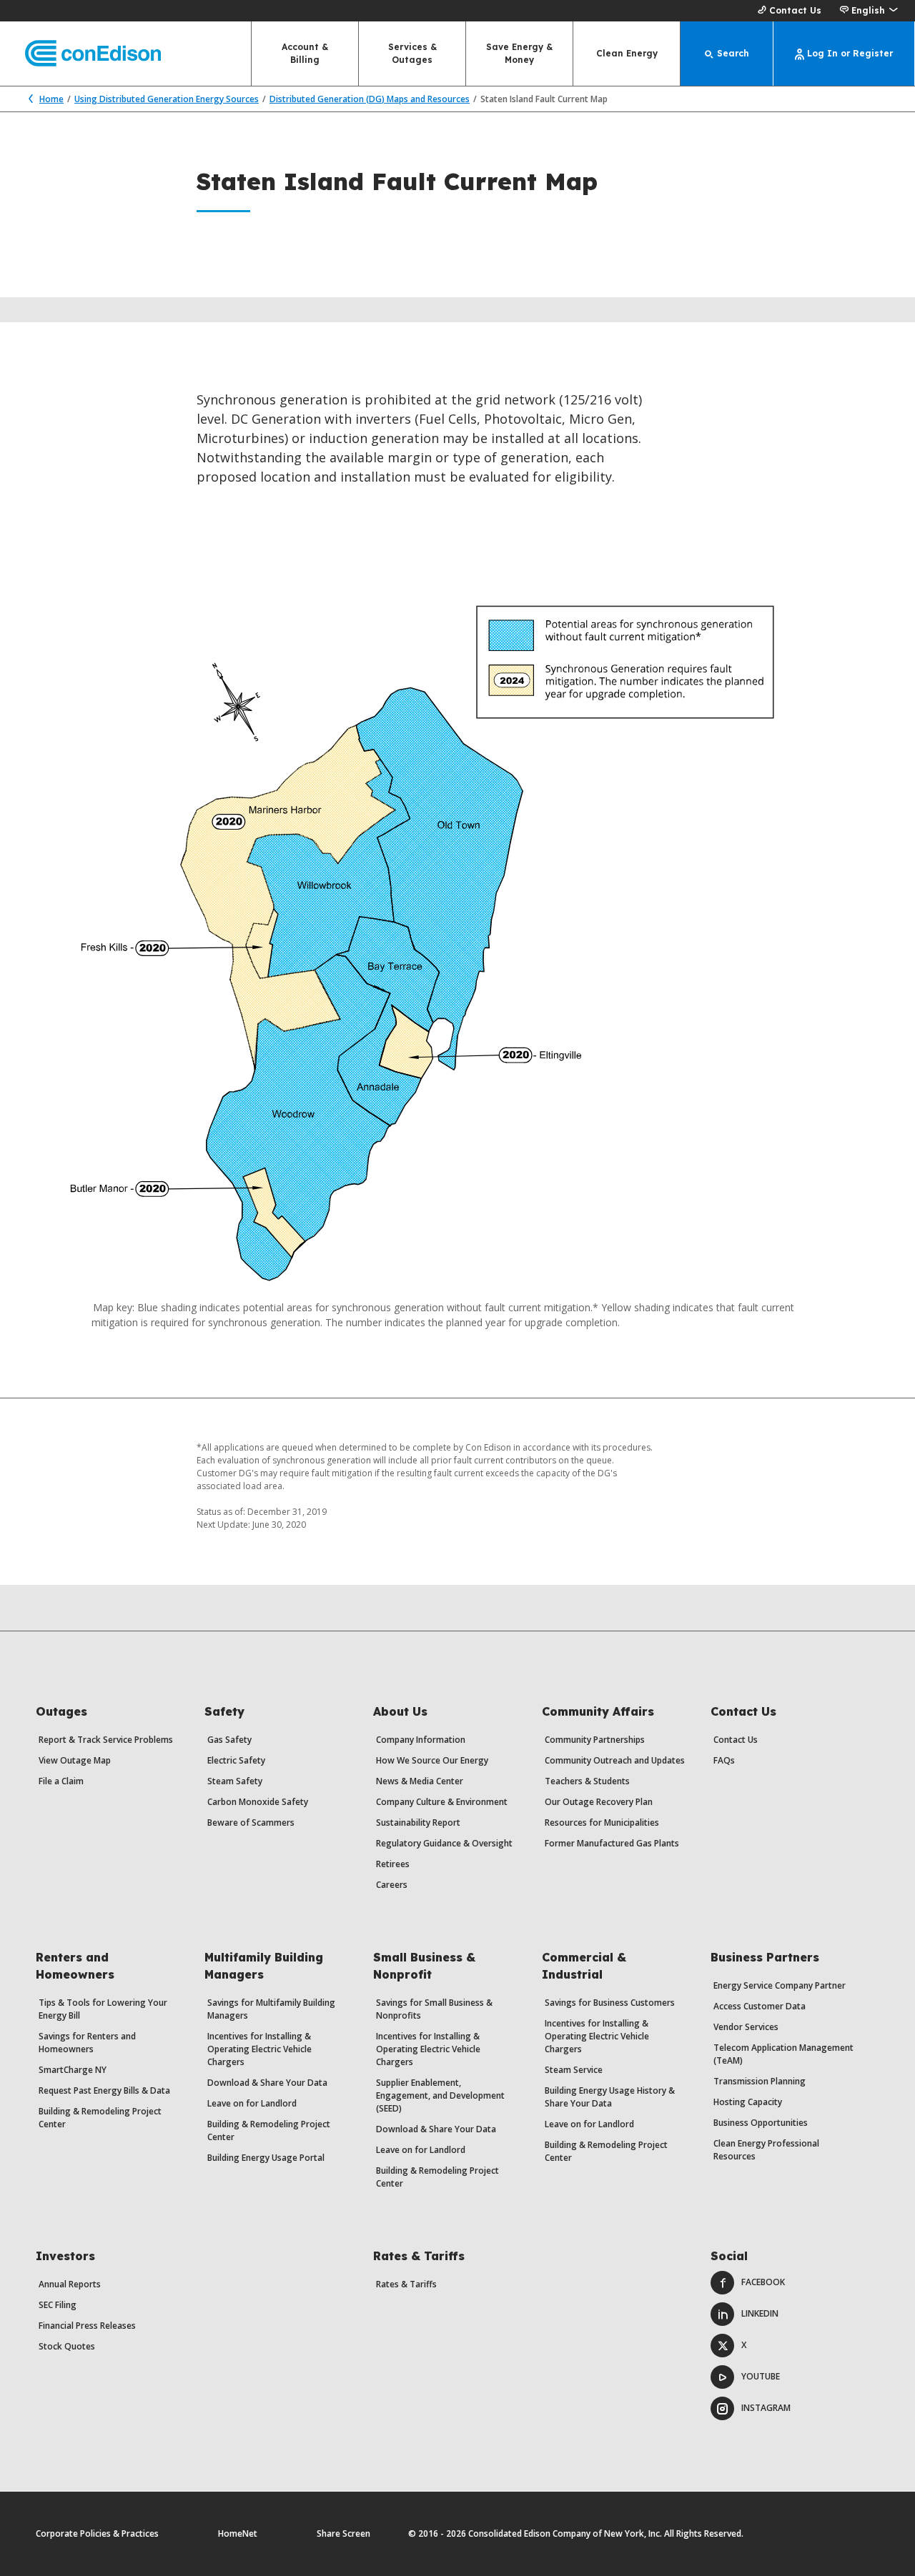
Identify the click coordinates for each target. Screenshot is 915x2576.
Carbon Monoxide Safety (258, 1802)
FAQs (724, 1760)
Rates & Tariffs (406, 2284)
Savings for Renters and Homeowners (87, 2043)
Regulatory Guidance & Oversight (444, 1843)
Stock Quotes (67, 2346)
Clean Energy (627, 53)
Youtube (761, 2376)
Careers (392, 1885)
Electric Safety (236, 1760)
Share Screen (343, 2533)
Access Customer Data (760, 2006)
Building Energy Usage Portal (266, 2158)
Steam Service (574, 2070)
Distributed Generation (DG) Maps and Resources (370, 99)
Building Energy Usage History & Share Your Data (610, 2097)
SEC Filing (58, 2305)
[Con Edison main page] (80, 54)
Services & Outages (412, 53)
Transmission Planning (760, 2081)
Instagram (766, 2408)
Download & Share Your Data (267, 2083)
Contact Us (795, 10)
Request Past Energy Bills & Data (104, 2090)
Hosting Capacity (748, 2102)
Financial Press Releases (87, 2326)
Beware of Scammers (251, 1822)
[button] (868, 11)
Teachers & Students (587, 1781)
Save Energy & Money (519, 53)
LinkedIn (760, 2313)
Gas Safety (229, 1740)
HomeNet (238, 2533)
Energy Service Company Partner (780, 1985)
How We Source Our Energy (432, 1760)
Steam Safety (235, 1781)
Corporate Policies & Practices (97, 2533)
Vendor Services (746, 2027)
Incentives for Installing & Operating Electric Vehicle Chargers (259, 2049)
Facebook (763, 2282)
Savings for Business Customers (610, 2003)
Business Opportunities (761, 2123)
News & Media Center (420, 1781)
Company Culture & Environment (442, 1802)
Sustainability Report (418, 1822)
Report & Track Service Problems (106, 1740)
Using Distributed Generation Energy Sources (167, 99)
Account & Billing (305, 53)
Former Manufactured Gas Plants (612, 1843)
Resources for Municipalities (602, 1822)
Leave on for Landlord (252, 2103)
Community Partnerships (595, 1740)
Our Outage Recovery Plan (599, 1802)
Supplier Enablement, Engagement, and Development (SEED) (440, 2095)
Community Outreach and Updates (615, 1760)
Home (51, 99)
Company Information (421, 1740)
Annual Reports (70, 2284)
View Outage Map (75, 1760)
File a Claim (61, 1781)
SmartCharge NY (73, 2070)
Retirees (393, 1864)
